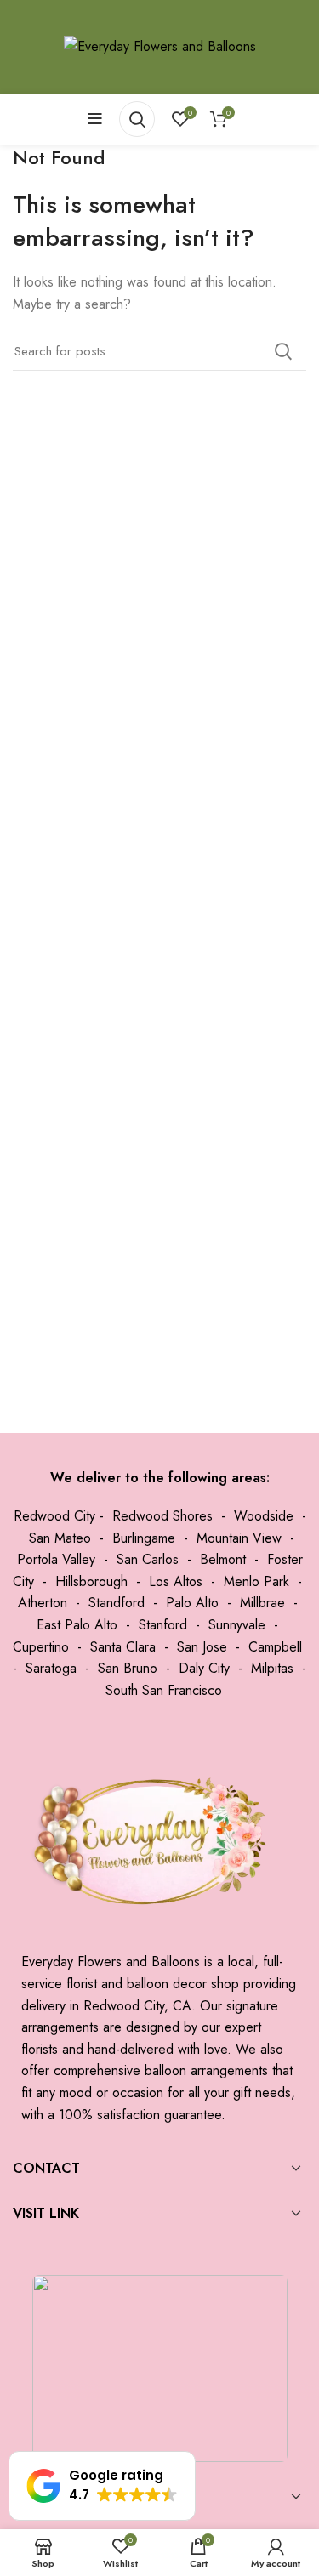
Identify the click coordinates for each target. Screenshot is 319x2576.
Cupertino (41, 1647)
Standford (117, 1603)
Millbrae (262, 1603)
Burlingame (144, 1538)
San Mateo (60, 1538)
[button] (102, 2486)
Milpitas (272, 1668)
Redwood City (54, 1516)
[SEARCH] (283, 351)
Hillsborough (91, 1581)
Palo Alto (192, 1603)
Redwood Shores (162, 1516)
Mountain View (239, 1538)
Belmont (223, 1559)
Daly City (204, 1668)
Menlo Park (256, 1581)
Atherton (43, 1603)
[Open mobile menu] (95, 119)
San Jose (202, 1647)
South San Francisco (164, 1690)
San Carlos (148, 1559)
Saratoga (51, 1668)
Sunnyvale (237, 1625)
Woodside (264, 1516)
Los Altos (176, 1581)
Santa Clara (123, 1647)
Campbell (275, 1647)
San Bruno (128, 1668)
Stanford (163, 1625)
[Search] (137, 119)
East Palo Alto (77, 1625)
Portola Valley (56, 1559)
